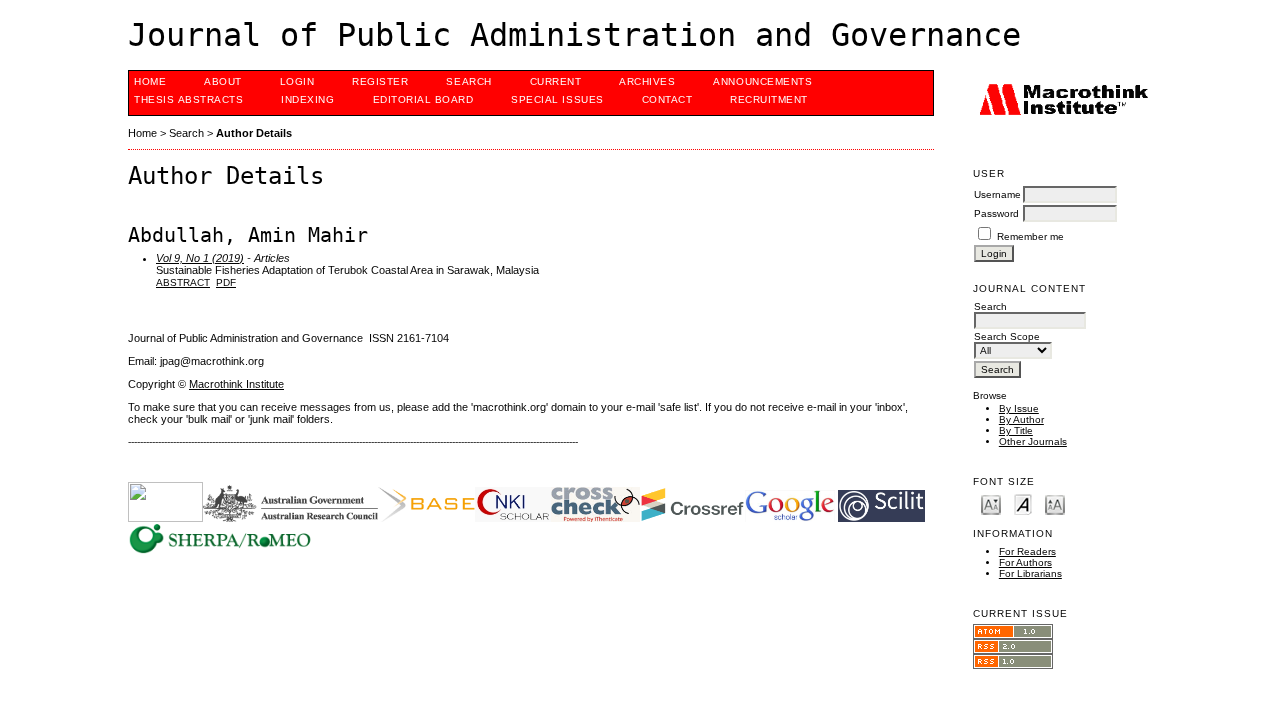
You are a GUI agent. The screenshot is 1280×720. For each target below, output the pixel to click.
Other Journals (1033, 441)
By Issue (1019, 408)
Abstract (183, 282)
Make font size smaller (991, 503)
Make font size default (1023, 503)
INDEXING (307, 99)
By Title (1016, 430)
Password (996, 213)
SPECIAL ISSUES (557, 99)
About (223, 81)
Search (468, 81)
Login (297, 81)
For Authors (1025, 562)
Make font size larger (1055, 503)
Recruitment (769, 99)
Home (150, 81)
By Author (1021, 419)
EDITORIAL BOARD (423, 99)
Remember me (1030, 236)
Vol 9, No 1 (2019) (200, 258)
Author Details (254, 133)
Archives (647, 81)
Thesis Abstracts (188, 99)
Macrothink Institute (236, 384)
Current (556, 81)
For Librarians (1030, 573)
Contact (667, 99)
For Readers (1027, 551)
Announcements (762, 81)
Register (380, 81)
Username (997, 194)
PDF (226, 282)
